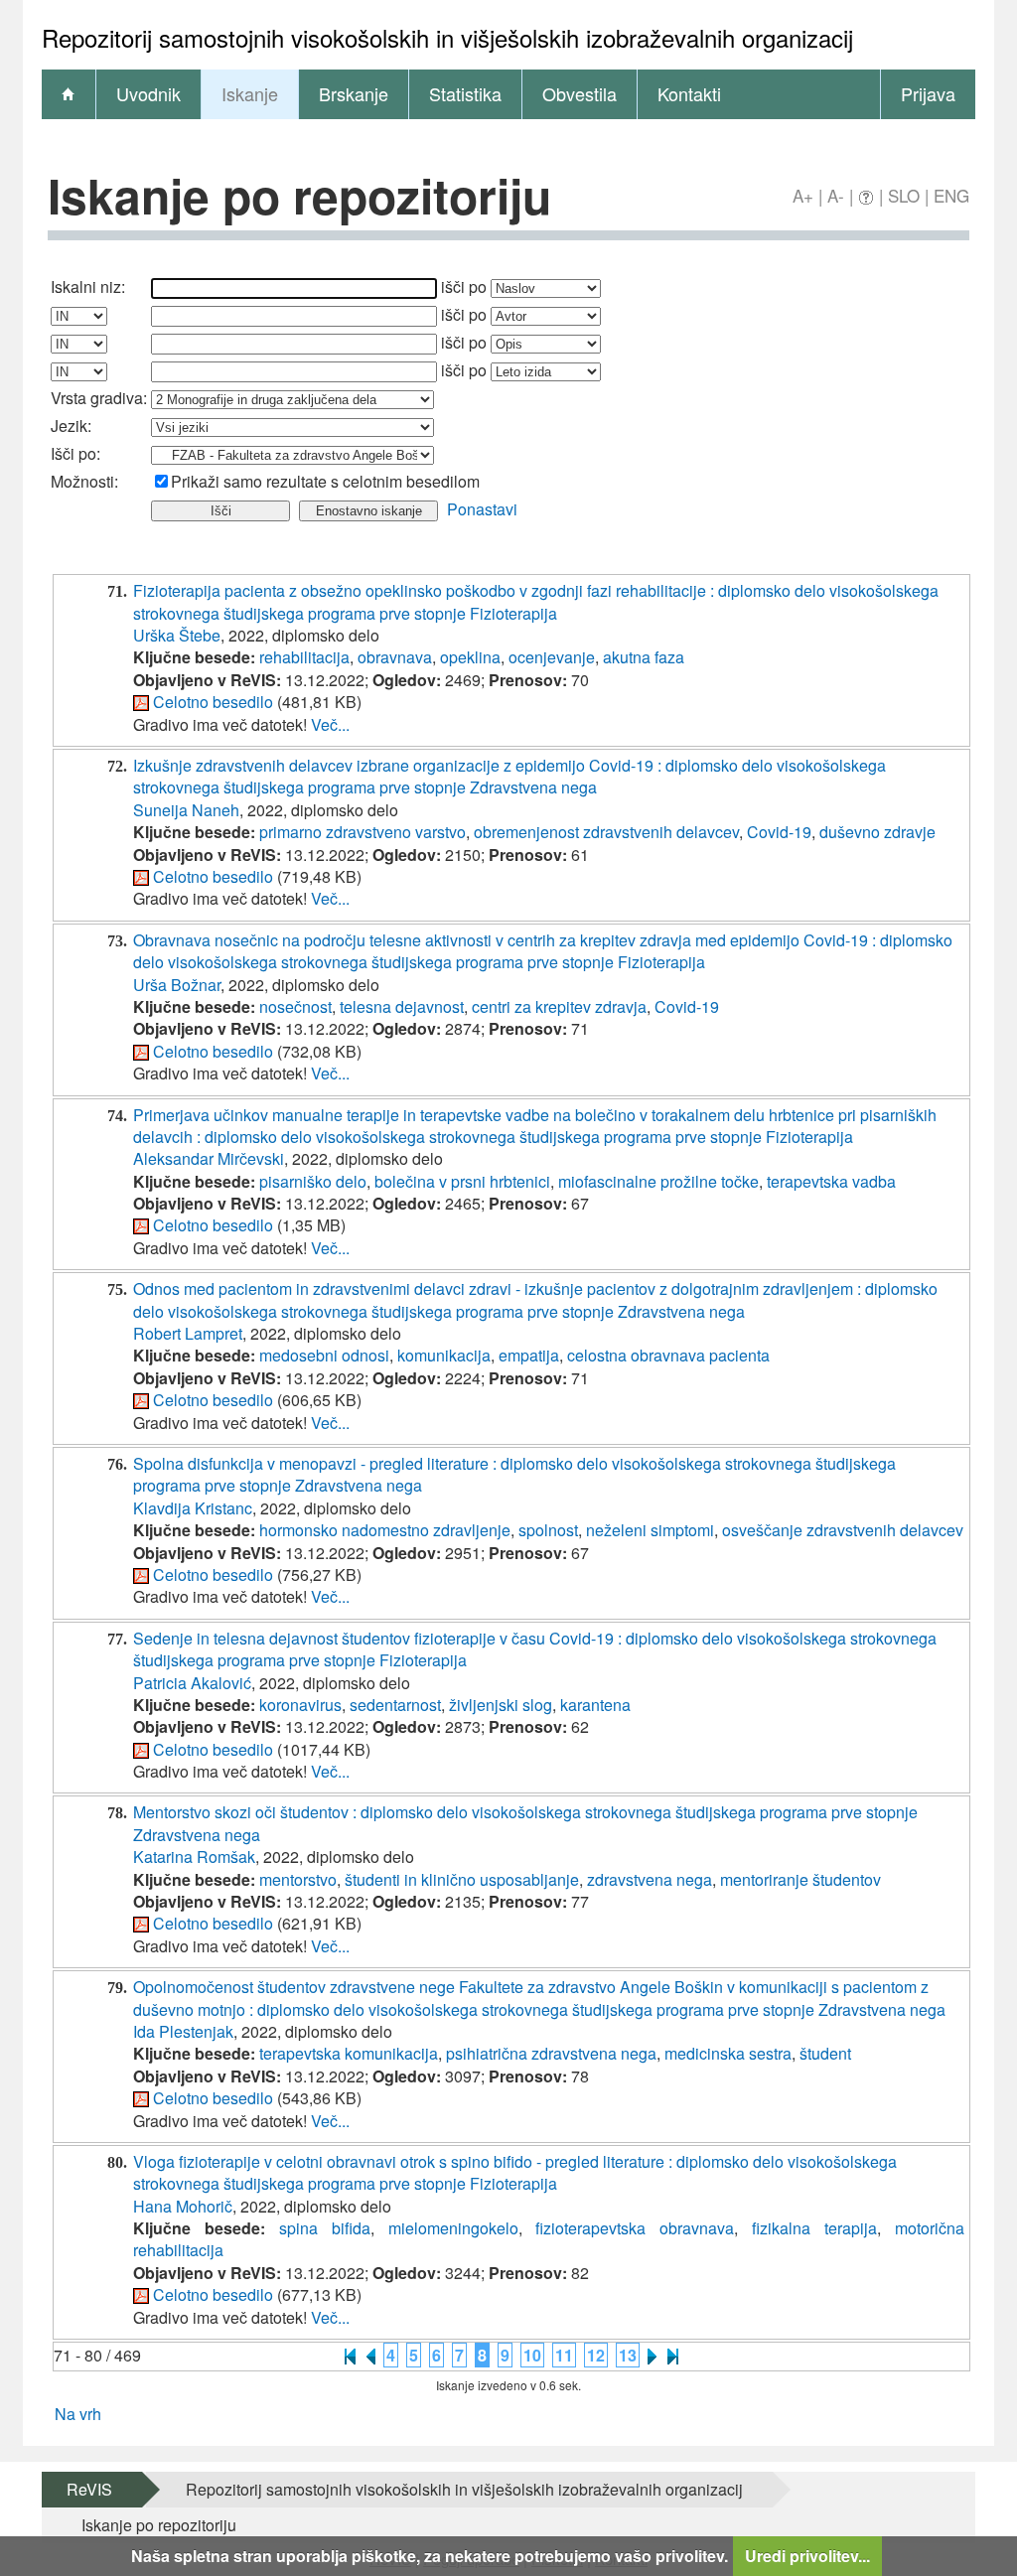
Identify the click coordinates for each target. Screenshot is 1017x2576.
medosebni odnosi (324, 1355)
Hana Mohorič (183, 2206)
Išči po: (75, 453)
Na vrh (78, 2414)
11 (564, 2355)
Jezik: (71, 426)
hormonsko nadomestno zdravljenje (385, 1530)
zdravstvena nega (650, 1879)
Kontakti (689, 93)
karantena (595, 1705)
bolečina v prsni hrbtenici (462, 1181)
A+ (803, 195)
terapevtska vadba (831, 1181)
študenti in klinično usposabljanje (462, 1879)
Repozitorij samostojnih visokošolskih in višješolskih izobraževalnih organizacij (464, 2489)
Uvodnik (148, 93)
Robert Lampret (188, 1333)
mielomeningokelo (453, 2228)
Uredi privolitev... (807, 2556)
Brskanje (354, 93)
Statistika (465, 93)
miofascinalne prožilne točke (658, 1181)
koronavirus (300, 1705)
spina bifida (325, 2228)
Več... (330, 724)
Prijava (928, 93)
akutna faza (644, 657)
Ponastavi (482, 509)
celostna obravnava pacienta (668, 1355)
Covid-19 (779, 832)
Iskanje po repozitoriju (159, 2525)
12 (596, 2355)
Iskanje (250, 93)
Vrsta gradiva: (99, 398)
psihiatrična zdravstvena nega (551, 2053)
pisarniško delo (313, 1181)
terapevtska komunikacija (349, 2053)
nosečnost (295, 1006)
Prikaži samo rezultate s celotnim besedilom (325, 481)
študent (825, 2053)
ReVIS (89, 2489)
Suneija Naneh (186, 810)
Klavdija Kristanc (193, 1508)
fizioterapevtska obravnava (635, 2228)
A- (836, 195)
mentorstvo (298, 1879)
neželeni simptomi (650, 1530)
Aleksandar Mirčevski (209, 1158)
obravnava (395, 657)
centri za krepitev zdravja (559, 1006)
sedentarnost (395, 1705)
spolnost (548, 1530)
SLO (904, 195)
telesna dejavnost (402, 1006)
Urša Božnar (177, 985)
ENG (951, 195)
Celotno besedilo (213, 702)
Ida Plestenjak (183, 2031)
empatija (529, 1355)
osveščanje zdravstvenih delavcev (843, 1530)
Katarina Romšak (194, 1857)
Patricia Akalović (192, 1683)
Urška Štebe (177, 635)
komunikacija (444, 1355)
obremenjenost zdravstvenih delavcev (606, 832)
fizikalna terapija (814, 2228)
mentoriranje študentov (800, 1879)
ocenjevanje (552, 657)
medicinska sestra (728, 2053)
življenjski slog (501, 1705)
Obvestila (580, 93)
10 (532, 2355)
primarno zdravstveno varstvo (363, 832)
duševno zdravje (877, 832)
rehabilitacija (304, 657)
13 (628, 2355)
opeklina (470, 657)
